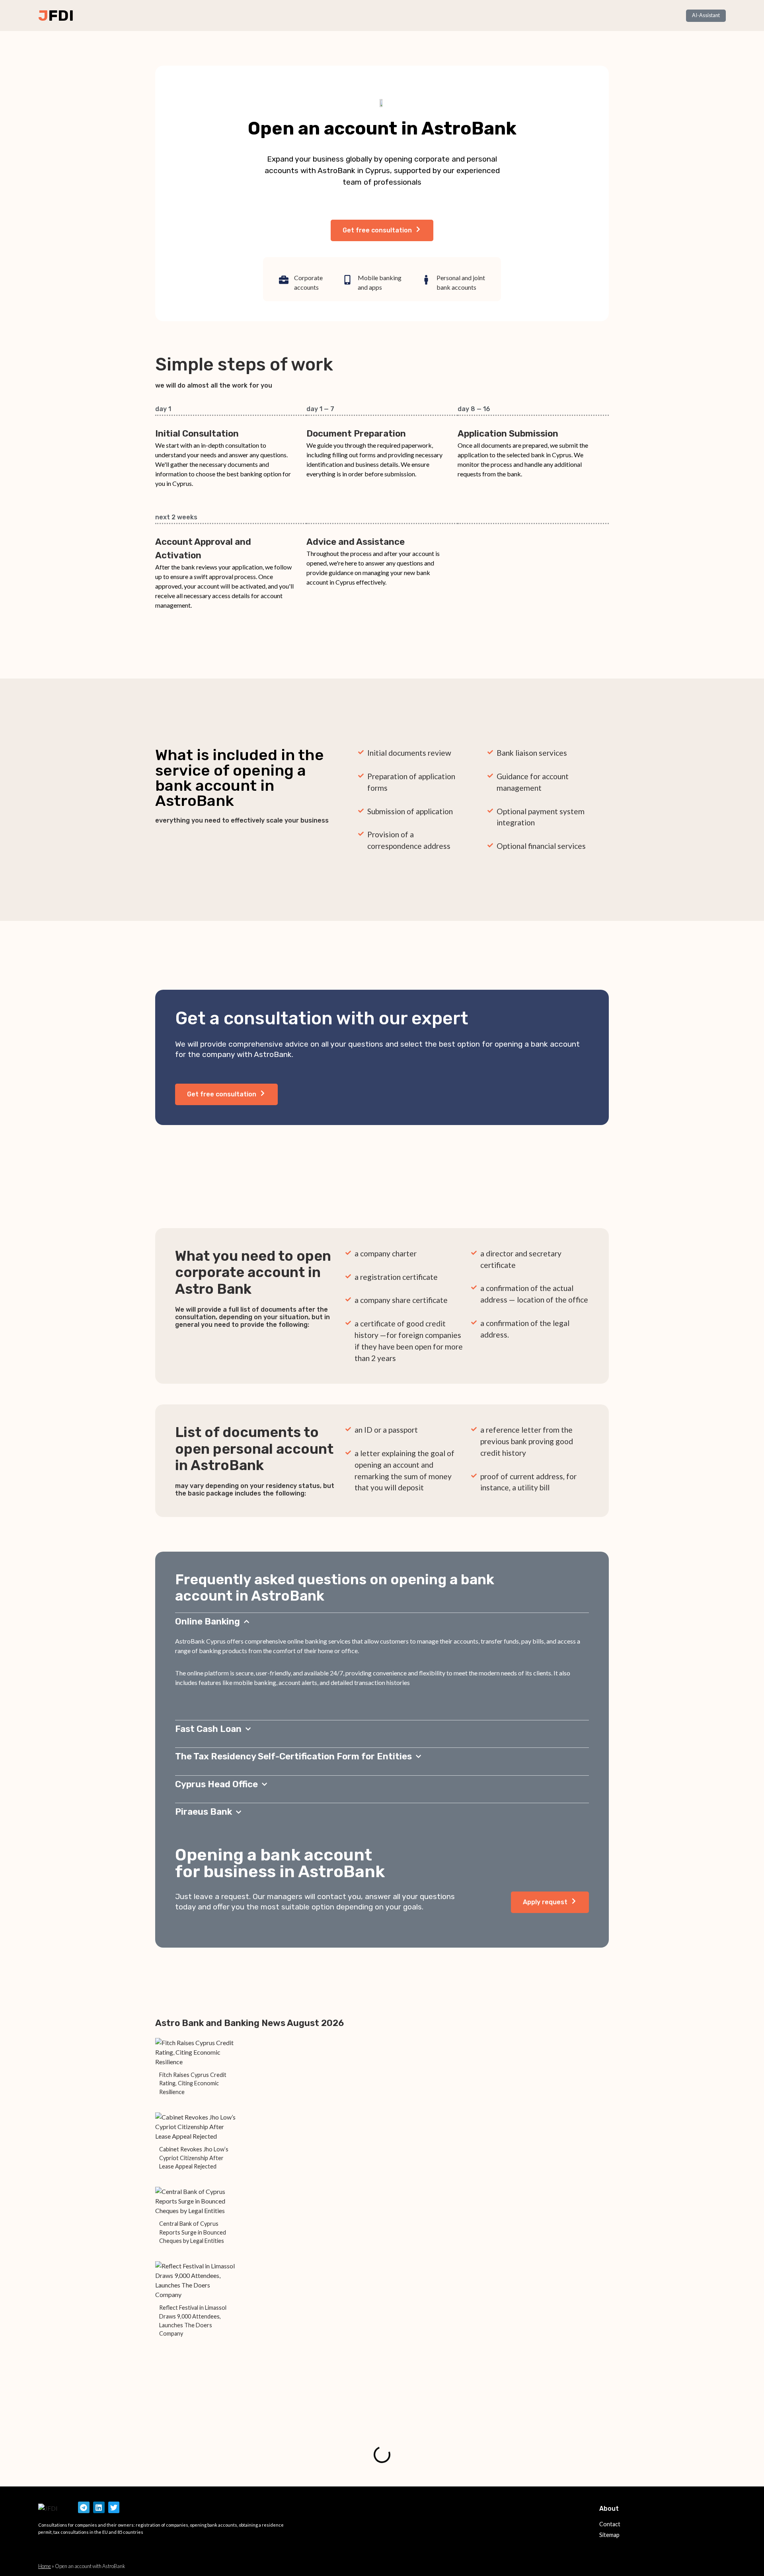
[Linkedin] (99, 2507)
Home (45, 2566)
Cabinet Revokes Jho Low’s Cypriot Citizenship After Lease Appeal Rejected (194, 2158)
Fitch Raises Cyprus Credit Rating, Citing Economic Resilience (193, 2083)
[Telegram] (84, 2507)
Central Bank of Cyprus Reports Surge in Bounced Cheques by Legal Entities (193, 2232)
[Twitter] (114, 2507)
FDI (61, 16)
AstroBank (273, 1054)
